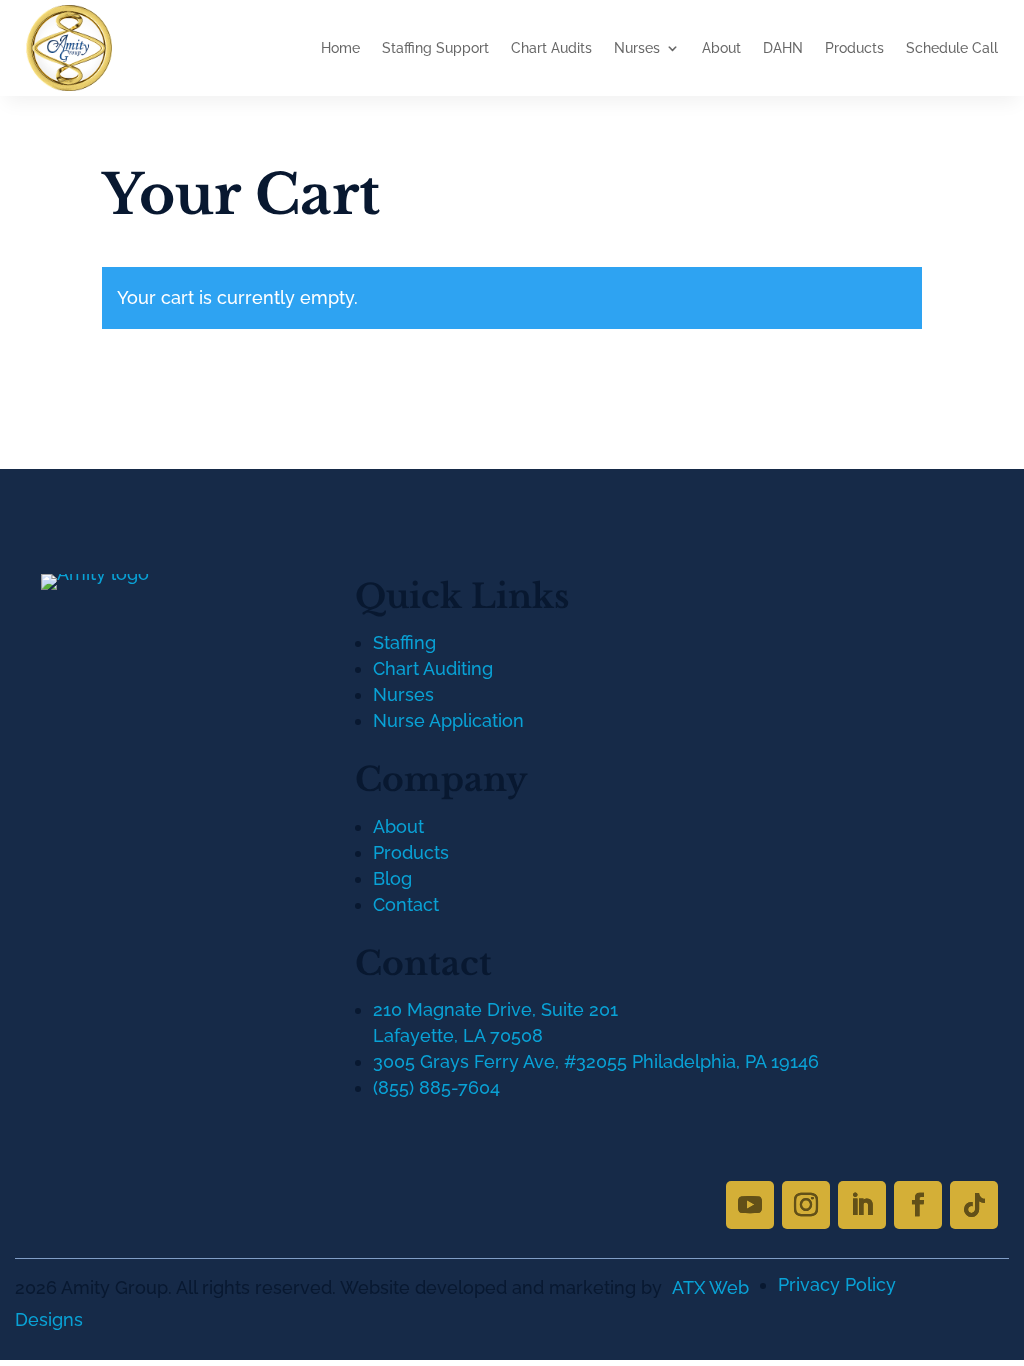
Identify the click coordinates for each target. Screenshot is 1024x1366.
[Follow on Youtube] (750, 1205)
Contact (406, 904)
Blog (392, 878)
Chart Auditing (433, 668)
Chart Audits (551, 48)
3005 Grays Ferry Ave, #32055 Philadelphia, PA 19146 (596, 1061)
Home (340, 48)
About (721, 48)
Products (854, 48)
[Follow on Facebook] (918, 1205)
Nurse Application (448, 720)
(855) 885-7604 (436, 1087)
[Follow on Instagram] (806, 1205)
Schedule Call (952, 48)
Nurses (637, 48)
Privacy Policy (837, 1284)
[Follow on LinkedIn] (862, 1205)
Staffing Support (435, 48)
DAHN (783, 48)
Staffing (404, 642)
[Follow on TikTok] (974, 1205)
